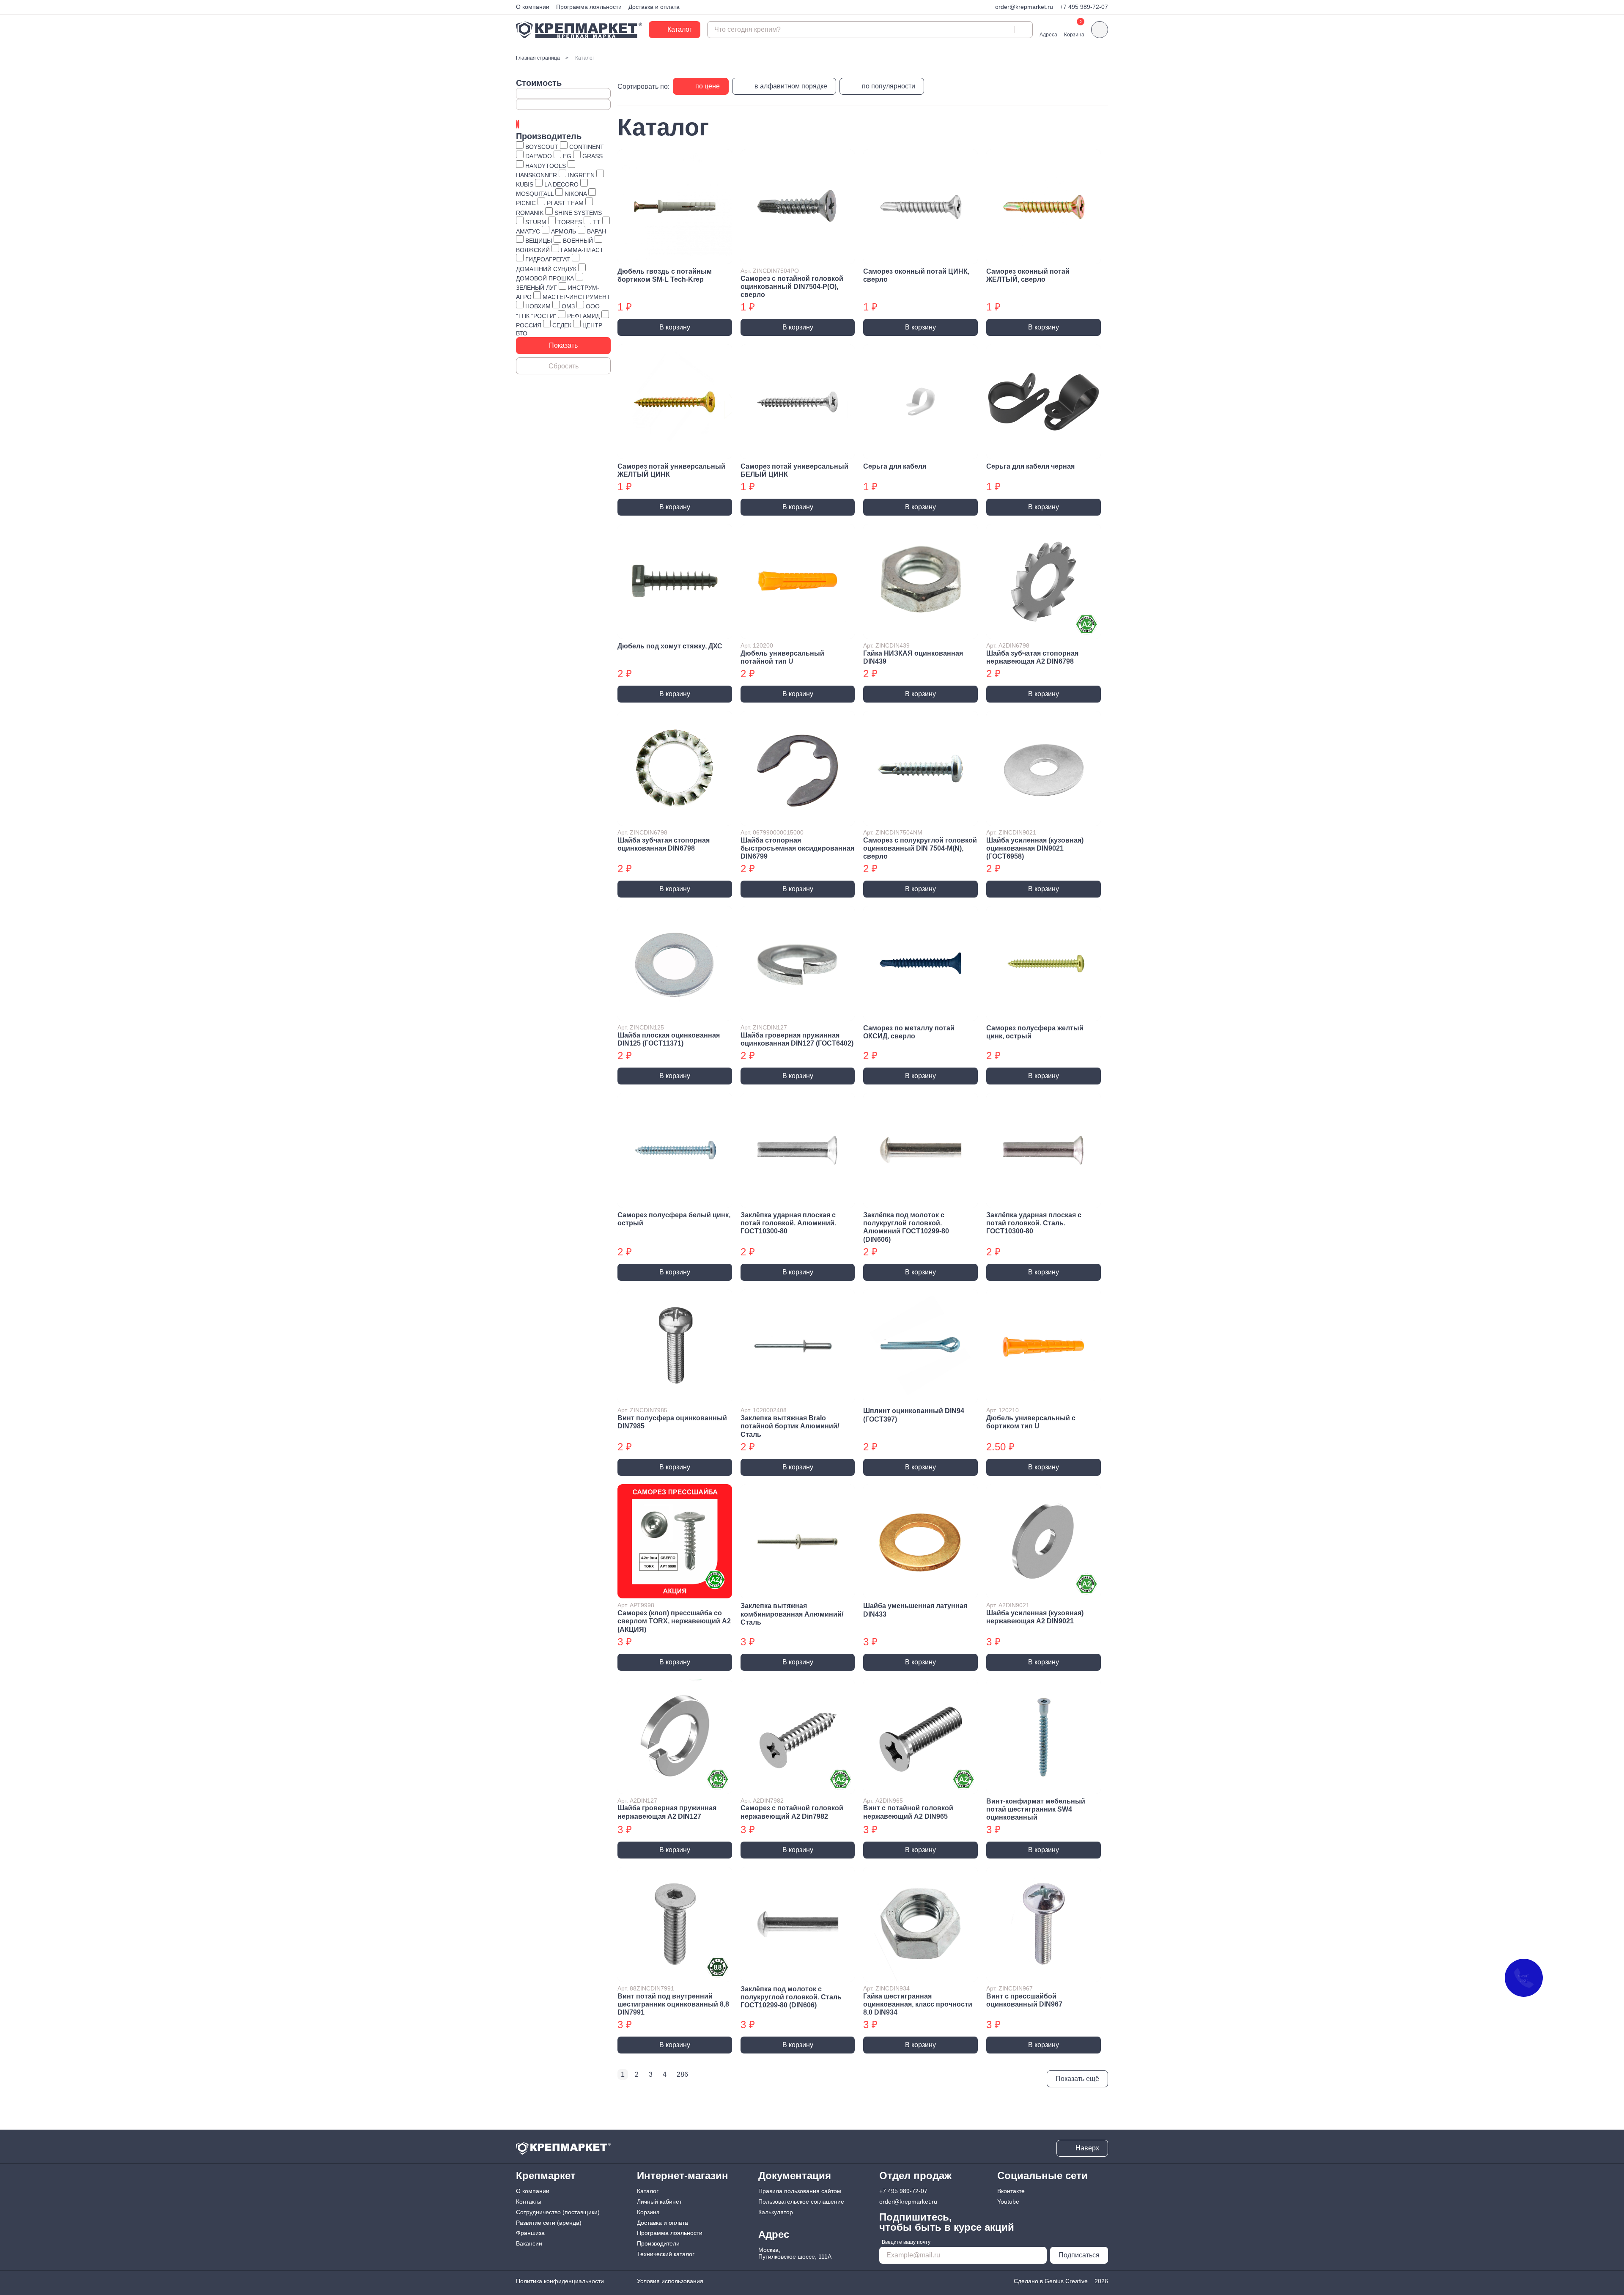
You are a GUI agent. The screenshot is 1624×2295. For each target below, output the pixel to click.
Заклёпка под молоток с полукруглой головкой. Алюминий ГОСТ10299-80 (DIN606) (906, 1227)
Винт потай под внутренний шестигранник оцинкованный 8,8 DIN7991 (673, 2004)
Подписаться (1079, 2255)
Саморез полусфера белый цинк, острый (674, 1219)
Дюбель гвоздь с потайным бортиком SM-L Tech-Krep (665, 275)
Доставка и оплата (654, 7)
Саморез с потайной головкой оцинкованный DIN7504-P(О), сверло (792, 287)
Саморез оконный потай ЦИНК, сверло (916, 275)
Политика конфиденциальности (560, 2281)
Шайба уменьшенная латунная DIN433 (915, 1610)
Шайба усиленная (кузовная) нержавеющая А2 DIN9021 (1035, 1617)
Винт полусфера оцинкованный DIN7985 (672, 1422)
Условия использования (670, 2281)
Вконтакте (1011, 2191)
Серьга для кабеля (895, 466)
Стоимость (539, 83)
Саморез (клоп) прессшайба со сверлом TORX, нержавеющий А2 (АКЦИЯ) (674, 1621)
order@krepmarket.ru (1024, 7)
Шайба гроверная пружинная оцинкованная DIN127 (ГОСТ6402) (797, 1039)
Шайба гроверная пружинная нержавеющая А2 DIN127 (667, 1812)
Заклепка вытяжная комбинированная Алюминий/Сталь (792, 1614)
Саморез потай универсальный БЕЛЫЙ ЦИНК (794, 470)
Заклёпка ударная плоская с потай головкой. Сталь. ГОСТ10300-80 (1034, 1223)
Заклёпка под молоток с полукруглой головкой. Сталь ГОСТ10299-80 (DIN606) (791, 1997)
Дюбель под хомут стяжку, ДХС (670, 646)
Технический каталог (666, 2254)
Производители (658, 2243)
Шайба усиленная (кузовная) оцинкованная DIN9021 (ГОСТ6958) (1035, 848)
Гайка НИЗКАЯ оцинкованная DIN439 (913, 657)
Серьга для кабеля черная (1030, 466)
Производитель (549, 136)
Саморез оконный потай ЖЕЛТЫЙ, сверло (1028, 275)
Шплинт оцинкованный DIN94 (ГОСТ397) (914, 1415)
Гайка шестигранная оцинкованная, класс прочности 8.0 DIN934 (918, 2004)
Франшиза (530, 2233)
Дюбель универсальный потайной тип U (782, 657)
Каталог (648, 2191)
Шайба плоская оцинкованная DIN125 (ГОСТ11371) (669, 1039)
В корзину (675, 327)
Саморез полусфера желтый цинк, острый (1035, 1032)
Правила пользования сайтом (800, 2191)
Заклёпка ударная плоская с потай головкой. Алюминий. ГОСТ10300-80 (788, 1223)
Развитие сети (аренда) (549, 2223)
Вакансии (529, 2243)
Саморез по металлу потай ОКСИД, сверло (909, 1032)
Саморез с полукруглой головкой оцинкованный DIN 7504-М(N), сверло (920, 848)
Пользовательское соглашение (801, 2202)
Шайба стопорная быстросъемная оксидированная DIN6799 (797, 848)
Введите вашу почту (906, 2242)
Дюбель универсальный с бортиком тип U (1031, 1422)
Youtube (1008, 2202)
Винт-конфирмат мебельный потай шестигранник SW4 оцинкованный (1036, 1809)
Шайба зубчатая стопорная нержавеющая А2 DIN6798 (1032, 657)
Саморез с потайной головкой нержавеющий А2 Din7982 (792, 1812)
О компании (533, 7)
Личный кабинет (659, 2202)
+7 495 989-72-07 (1084, 7)
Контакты (529, 2202)
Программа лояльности (589, 7)
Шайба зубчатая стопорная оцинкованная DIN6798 (664, 844)
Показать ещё (1077, 2079)
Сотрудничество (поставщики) (558, 2212)
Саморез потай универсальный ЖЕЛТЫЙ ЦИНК (671, 470)
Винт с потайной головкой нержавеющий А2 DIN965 (908, 1812)
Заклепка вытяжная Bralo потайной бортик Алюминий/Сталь (790, 1426)
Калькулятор (776, 2212)
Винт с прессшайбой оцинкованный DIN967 (1024, 2000)
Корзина (648, 2212)
